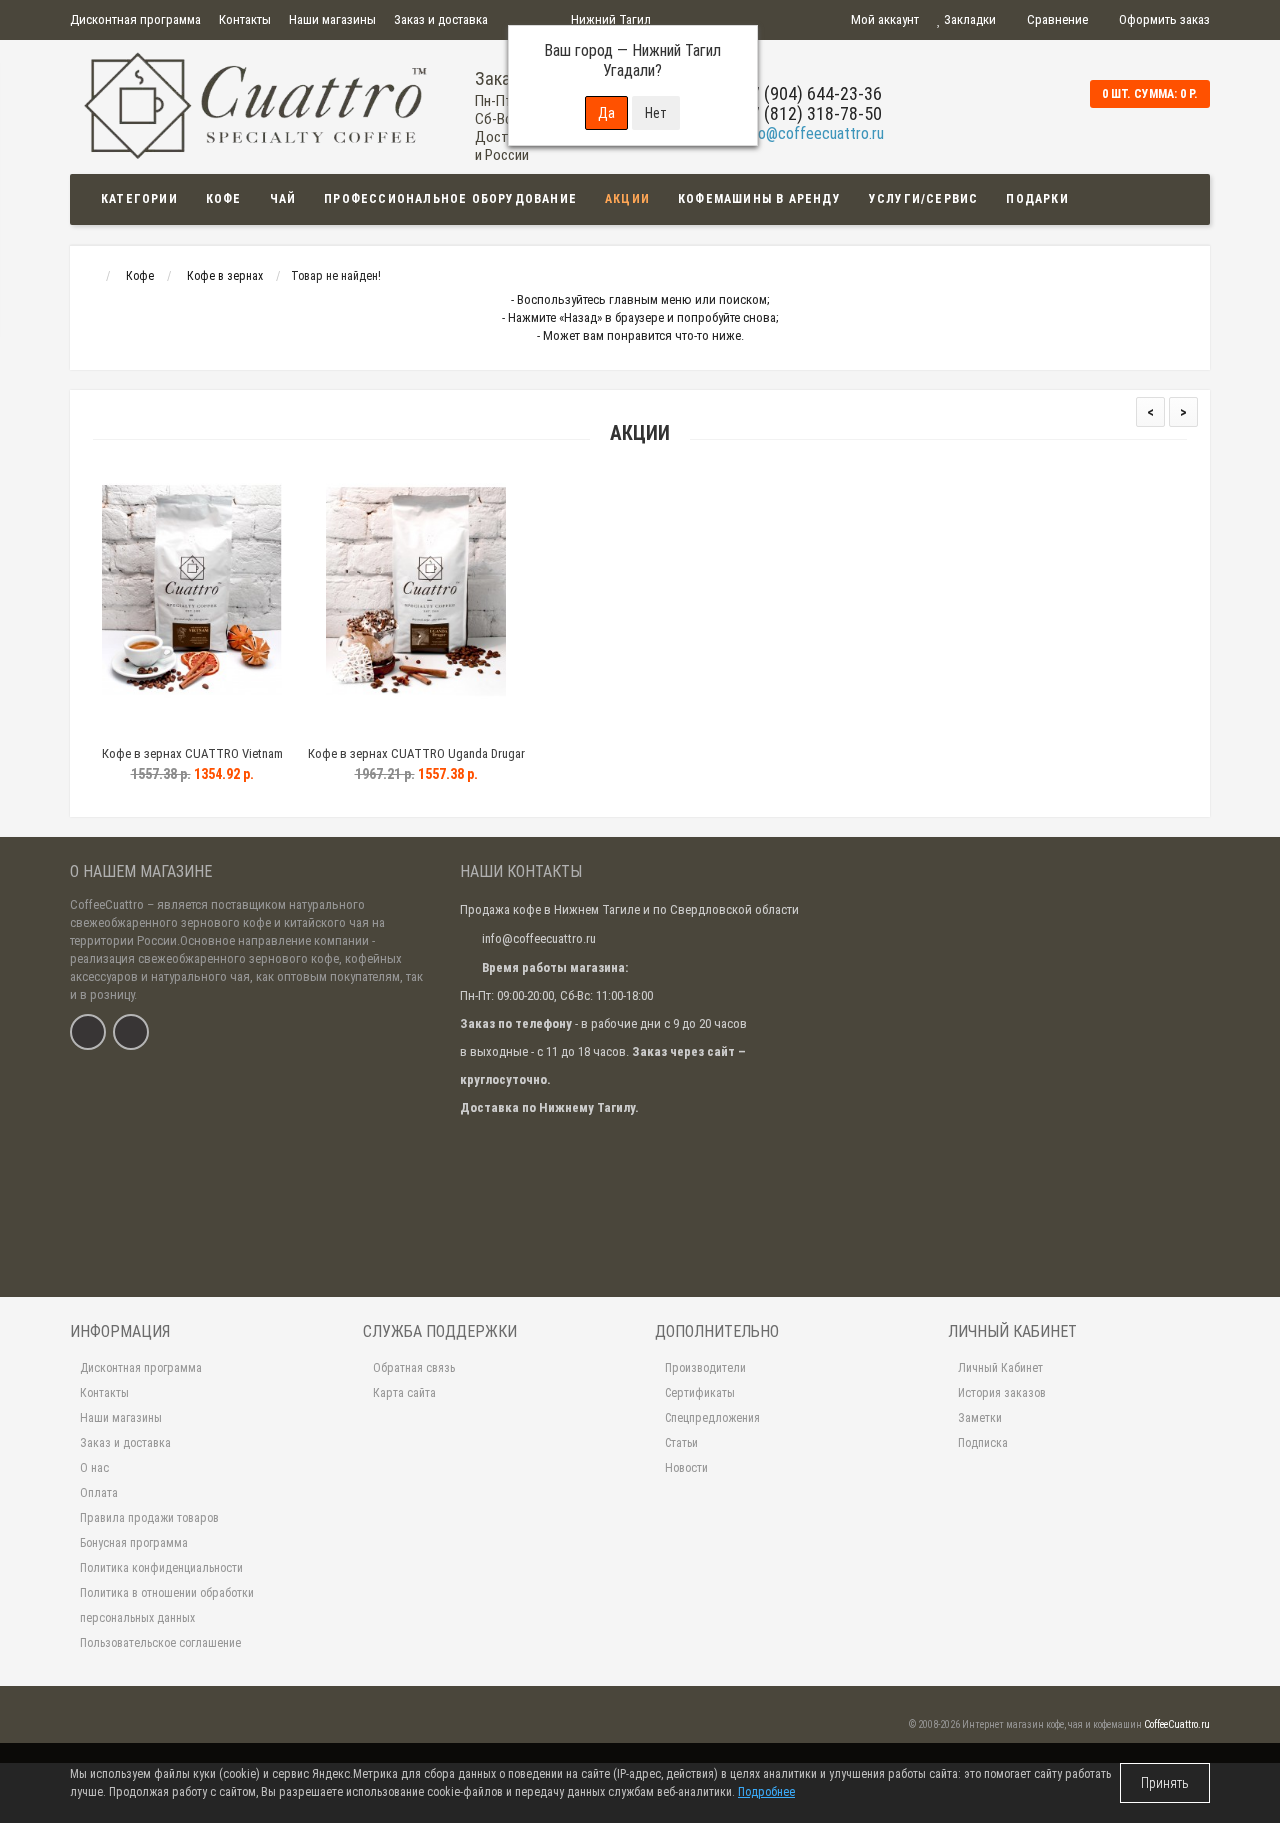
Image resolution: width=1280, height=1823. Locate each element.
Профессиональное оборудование (450, 199)
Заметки (980, 1418)
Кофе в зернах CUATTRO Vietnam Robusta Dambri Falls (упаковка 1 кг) (192, 762)
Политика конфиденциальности (161, 1568)
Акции (627, 199)
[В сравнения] (237, 728)
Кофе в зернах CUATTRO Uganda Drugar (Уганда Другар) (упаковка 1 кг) (416, 762)
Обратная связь (414, 1368)
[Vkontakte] (88, 1032)
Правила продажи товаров (149, 1518)
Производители (705, 1368)
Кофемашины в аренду (759, 199)
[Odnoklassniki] (131, 1032)
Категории (139, 199)
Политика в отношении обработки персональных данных (167, 1605)
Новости (686, 1468)
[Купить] (145, 728)
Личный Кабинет (1000, 1368)
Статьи (681, 1443)
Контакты (245, 19)
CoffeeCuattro (107, 904)
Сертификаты (700, 1393)
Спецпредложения (712, 1418)
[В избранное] (191, 728)
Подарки (1037, 199)
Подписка (983, 1443)
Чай (283, 199)
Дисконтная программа (135, 19)
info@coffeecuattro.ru (813, 133)
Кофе (224, 199)
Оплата (99, 1493)
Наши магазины (332, 19)
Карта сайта (404, 1393)
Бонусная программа (134, 1543)
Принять (1165, 1783)
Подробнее (766, 1792)
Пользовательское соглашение (160, 1643)
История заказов (1002, 1393)
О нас (94, 1468)
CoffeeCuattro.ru (1177, 1724)
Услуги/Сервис (924, 199)
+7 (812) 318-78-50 (812, 113)
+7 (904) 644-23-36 (812, 93)
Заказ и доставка (441, 19)
